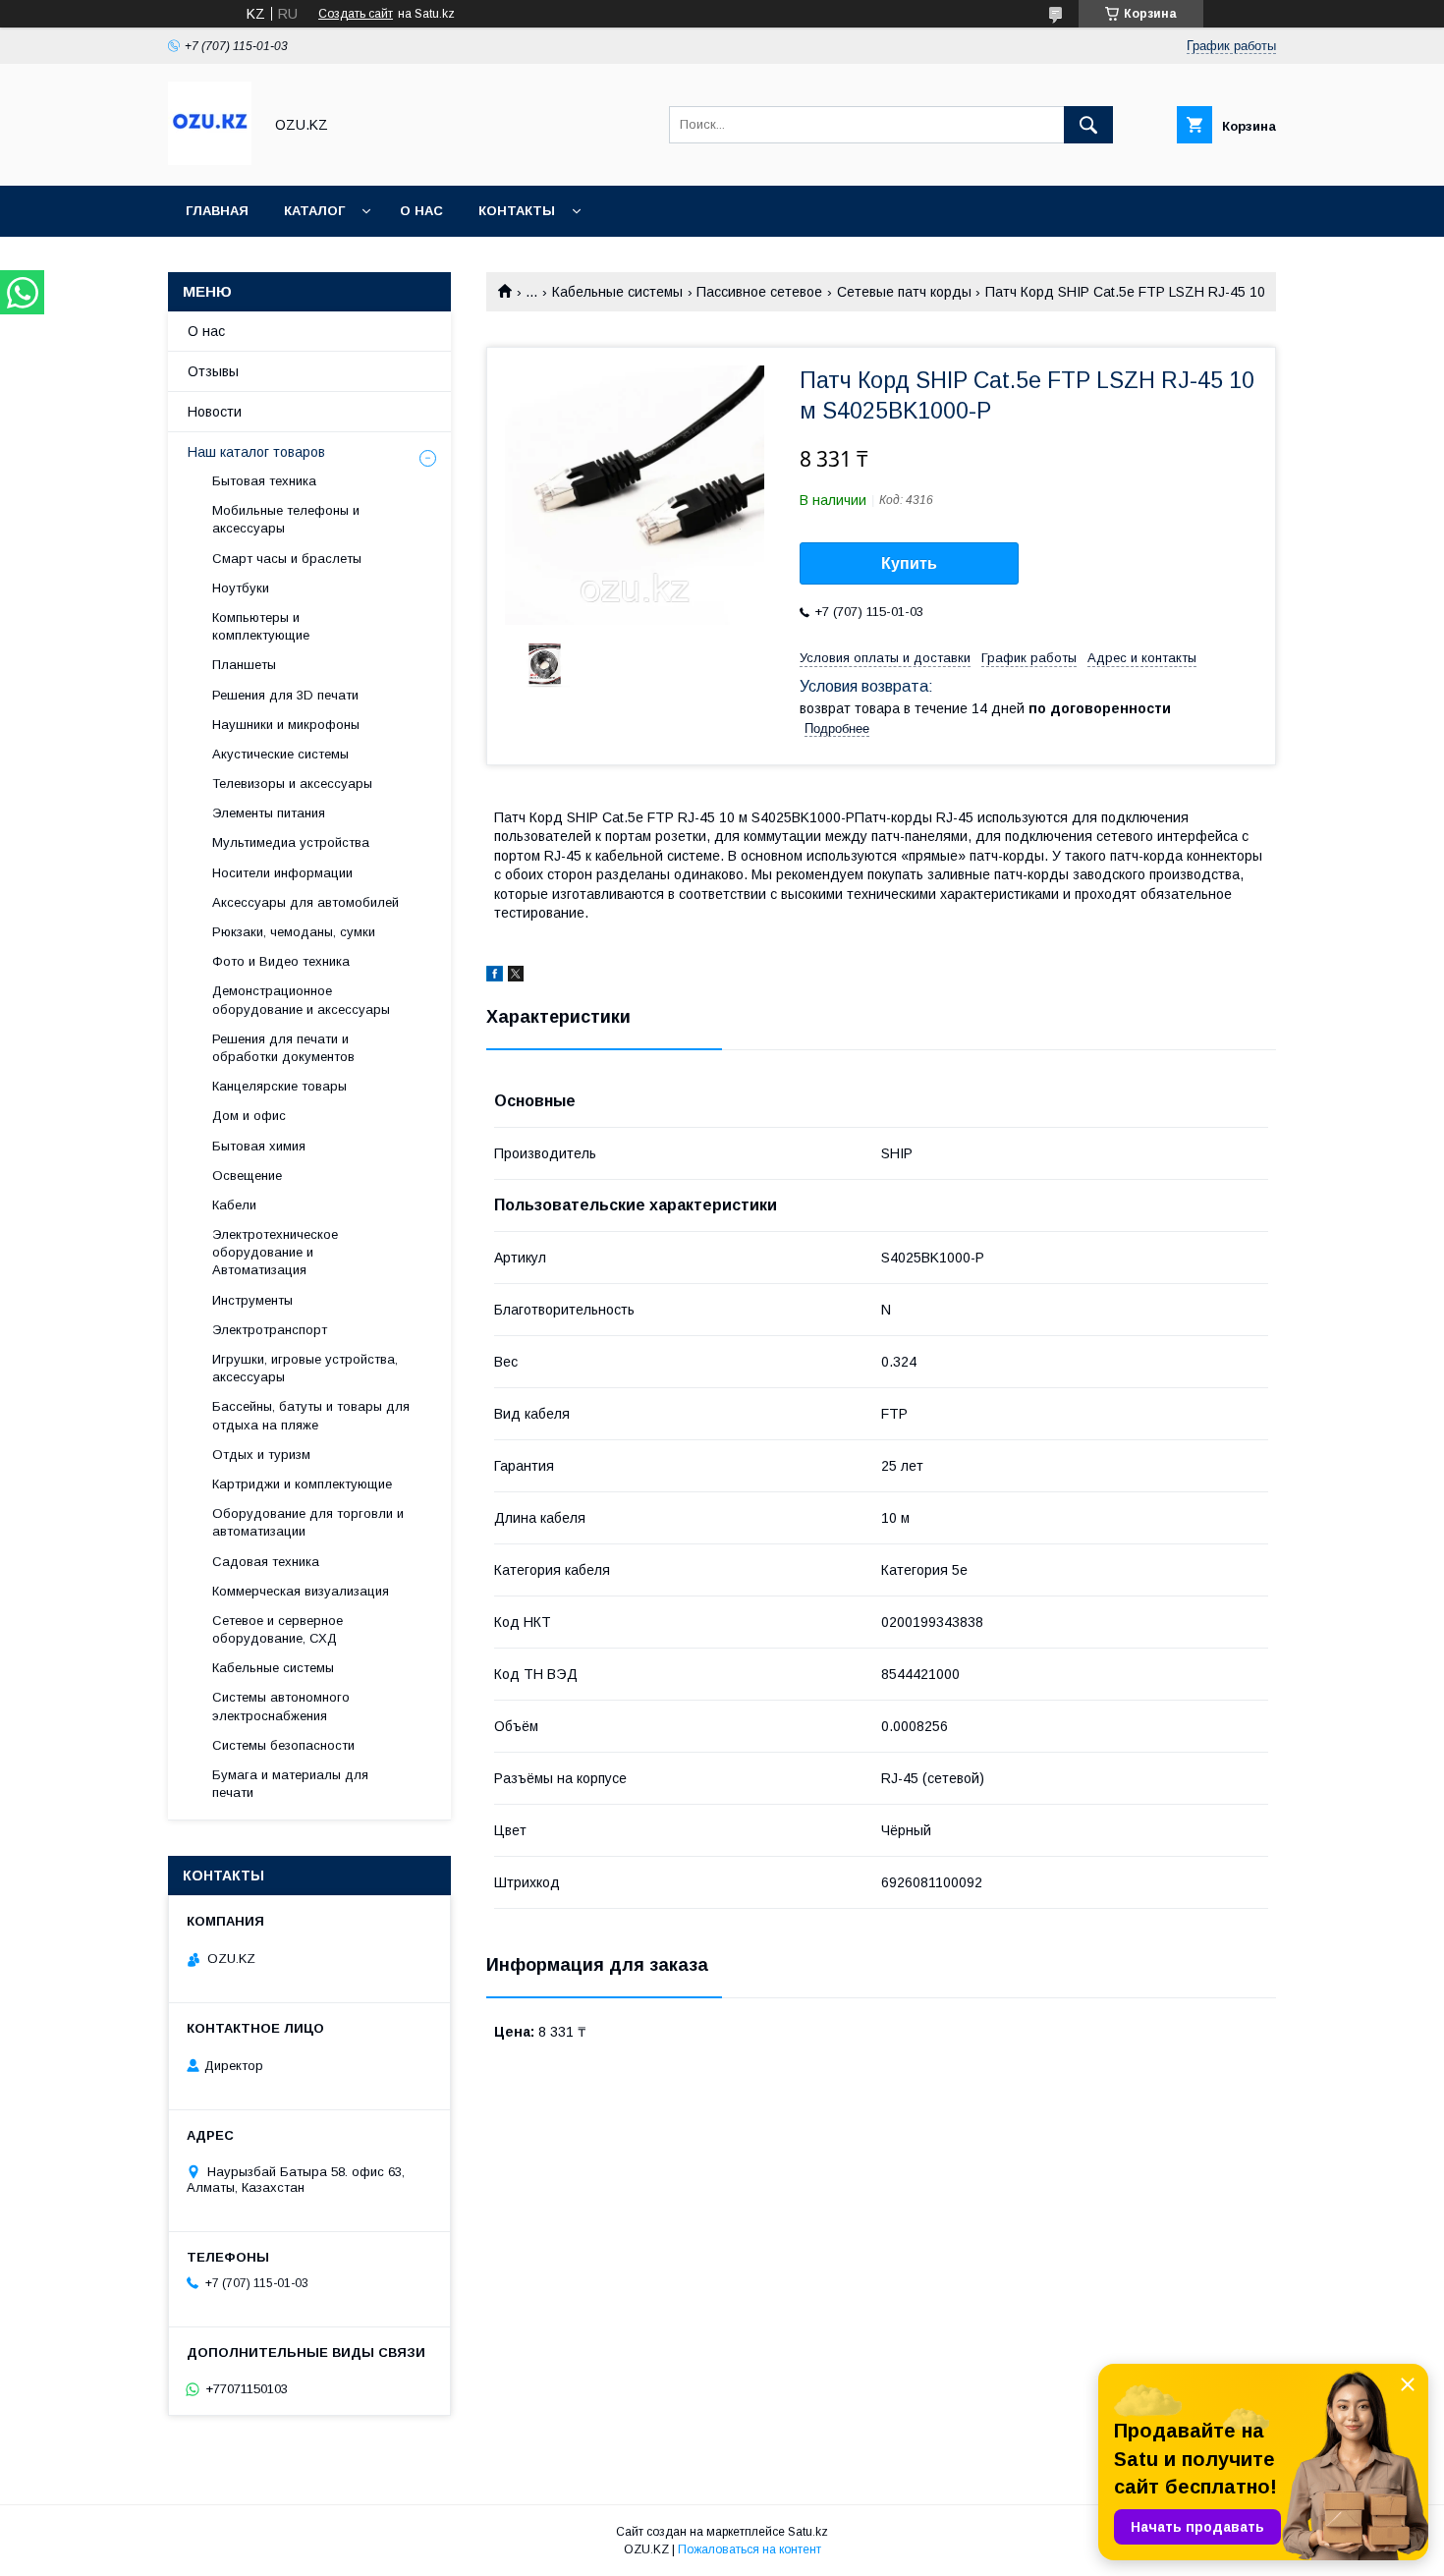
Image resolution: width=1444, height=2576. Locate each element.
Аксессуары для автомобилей (305, 902)
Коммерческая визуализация (301, 1591)
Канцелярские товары (279, 1086)
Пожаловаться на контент (750, 2549)
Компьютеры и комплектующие (261, 626)
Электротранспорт (270, 1330)
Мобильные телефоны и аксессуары (286, 519)
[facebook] (495, 977)
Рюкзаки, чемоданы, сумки (294, 932)
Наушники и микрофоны (286, 725)
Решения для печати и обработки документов (283, 1048)
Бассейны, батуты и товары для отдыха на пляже (311, 1415)
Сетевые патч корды (904, 292)
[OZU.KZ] (210, 160)
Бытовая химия (259, 1146)
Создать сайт (356, 14)
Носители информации (282, 873)
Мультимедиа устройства (291, 842)
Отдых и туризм (261, 1455)
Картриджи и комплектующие (302, 1484)
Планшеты (244, 665)
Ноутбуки (241, 588)
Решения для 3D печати (285, 695)
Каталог (314, 211)
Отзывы (213, 371)
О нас (421, 211)
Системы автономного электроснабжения (281, 1706)
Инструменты (252, 1300)
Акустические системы (280, 754)
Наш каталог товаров (256, 452)
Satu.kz (808, 2532)
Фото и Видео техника (281, 961)
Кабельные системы (617, 292)
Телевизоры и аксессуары (292, 784)
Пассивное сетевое (759, 292)
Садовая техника (266, 1562)
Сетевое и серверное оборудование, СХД (278, 1629)
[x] (516, 977)
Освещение (247, 1176)
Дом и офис (249, 1116)
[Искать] (1088, 125)
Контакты (517, 211)
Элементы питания (269, 813)
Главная (217, 211)
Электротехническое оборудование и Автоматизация (275, 1252)
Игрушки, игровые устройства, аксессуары (305, 1368)
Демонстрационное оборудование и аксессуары (301, 1000)
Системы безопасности (283, 1745)
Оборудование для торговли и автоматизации (308, 1522)
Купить (909, 563)
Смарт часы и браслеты (287, 559)
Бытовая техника (264, 481)
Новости (215, 412)
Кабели (234, 1205)
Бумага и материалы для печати (290, 1784)
